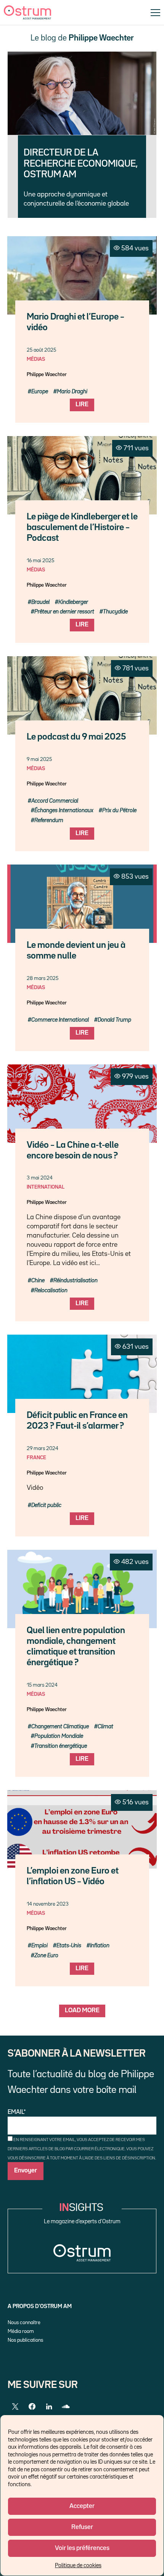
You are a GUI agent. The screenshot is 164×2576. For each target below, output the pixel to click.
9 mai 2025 (39, 759)
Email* (17, 2112)
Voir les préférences (82, 2548)
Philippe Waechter (47, 375)
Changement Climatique (60, 1727)
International (46, 1187)
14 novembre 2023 (48, 1904)
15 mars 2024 (42, 1685)
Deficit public (46, 1505)
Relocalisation (51, 1290)
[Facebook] (32, 2407)
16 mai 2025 (40, 561)
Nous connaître (24, 2323)
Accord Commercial (55, 801)
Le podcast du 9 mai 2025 (76, 737)
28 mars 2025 (43, 978)
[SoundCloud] (66, 2407)
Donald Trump (114, 1020)
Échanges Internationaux (64, 810)
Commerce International (60, 1020)
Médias (36, 359)
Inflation (100, 1946)
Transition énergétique (61, 1746)
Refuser (82, 2527)
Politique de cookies (78, 2565)
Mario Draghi (72, 392)
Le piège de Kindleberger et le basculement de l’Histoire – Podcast (82, 528)
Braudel (40, 602)
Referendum (49, 820)
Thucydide (115, 612)
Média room (21, 2331)
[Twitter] (15, 2407)
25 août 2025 (41, 350)
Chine (38, 1281)
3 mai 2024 (40, 1178)
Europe (40, 392)
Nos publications (25, 2340)
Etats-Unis (69, 1946)
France (36, 1458)
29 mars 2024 (43, 1449)
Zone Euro (46, 1956)
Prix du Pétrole (119, 810)
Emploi (39, 1946)
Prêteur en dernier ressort (64, 612)
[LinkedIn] (49, 2407)
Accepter (82, 2506)
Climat (105, 1727)
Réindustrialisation (76, 1281)
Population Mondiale (59, 1736)
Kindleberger (73, 602)
